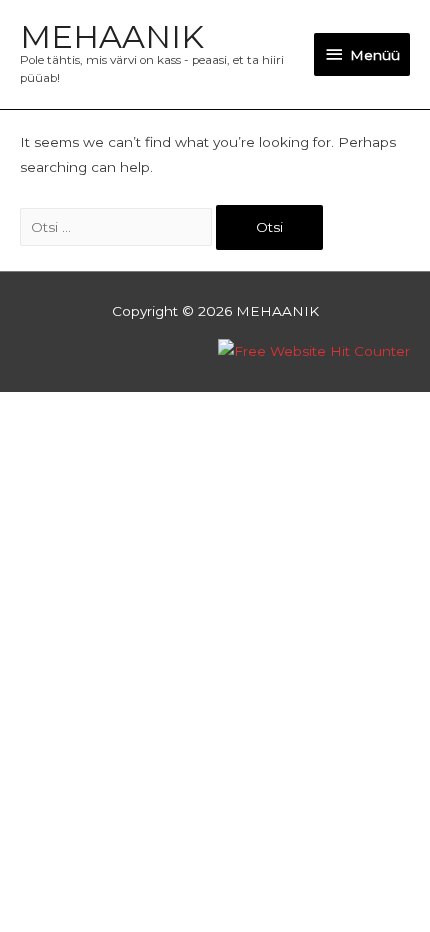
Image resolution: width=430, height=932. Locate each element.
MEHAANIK (112, 37)
